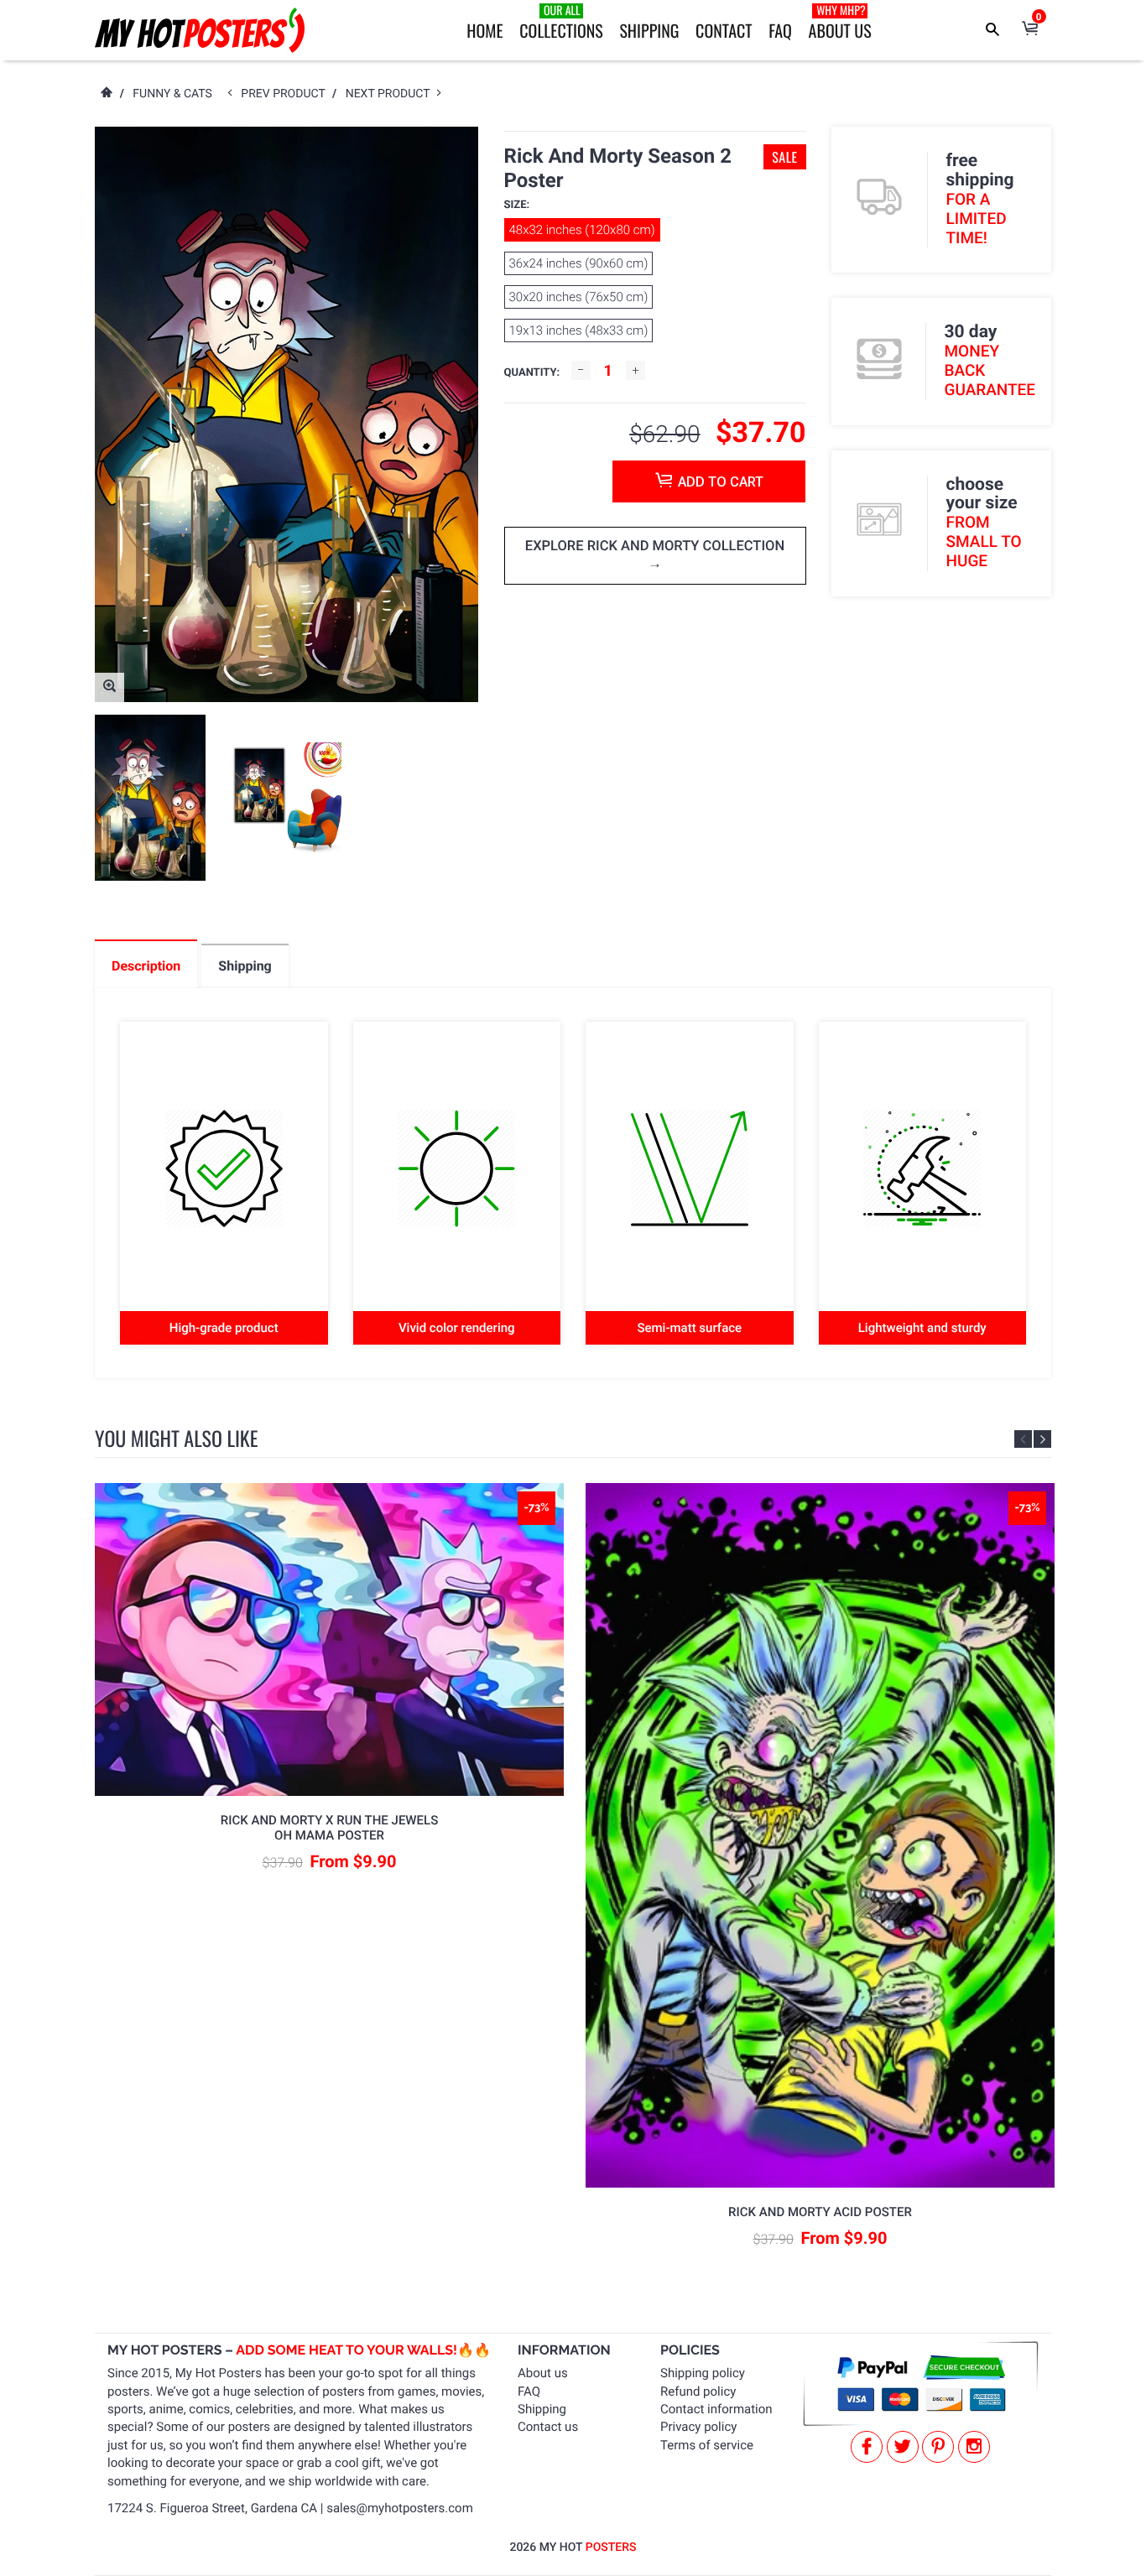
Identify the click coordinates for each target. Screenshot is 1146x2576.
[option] (150, 798)
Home (484, 30)
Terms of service (707, 2445)
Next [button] (1042, 1439)
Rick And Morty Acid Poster (820, 2212)
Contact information (716, 2409)
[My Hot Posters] (200, 30)
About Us (840, 22)
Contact (724, 30)
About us (543, 2373)
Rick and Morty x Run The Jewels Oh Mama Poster (329, 1828)
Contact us (548, 2427)
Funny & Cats (172, 94)
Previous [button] (1023, 1439)
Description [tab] (146, 966)
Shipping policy (703, 2373)
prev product (286, 94)
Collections (561, 22)
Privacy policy (698, 2427)
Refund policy (698, 2391)
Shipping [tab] (245, 966)
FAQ (780, 30)
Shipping (649, 30)
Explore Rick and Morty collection (655, 546)
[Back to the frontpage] (106, 94)
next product (391, 94)
